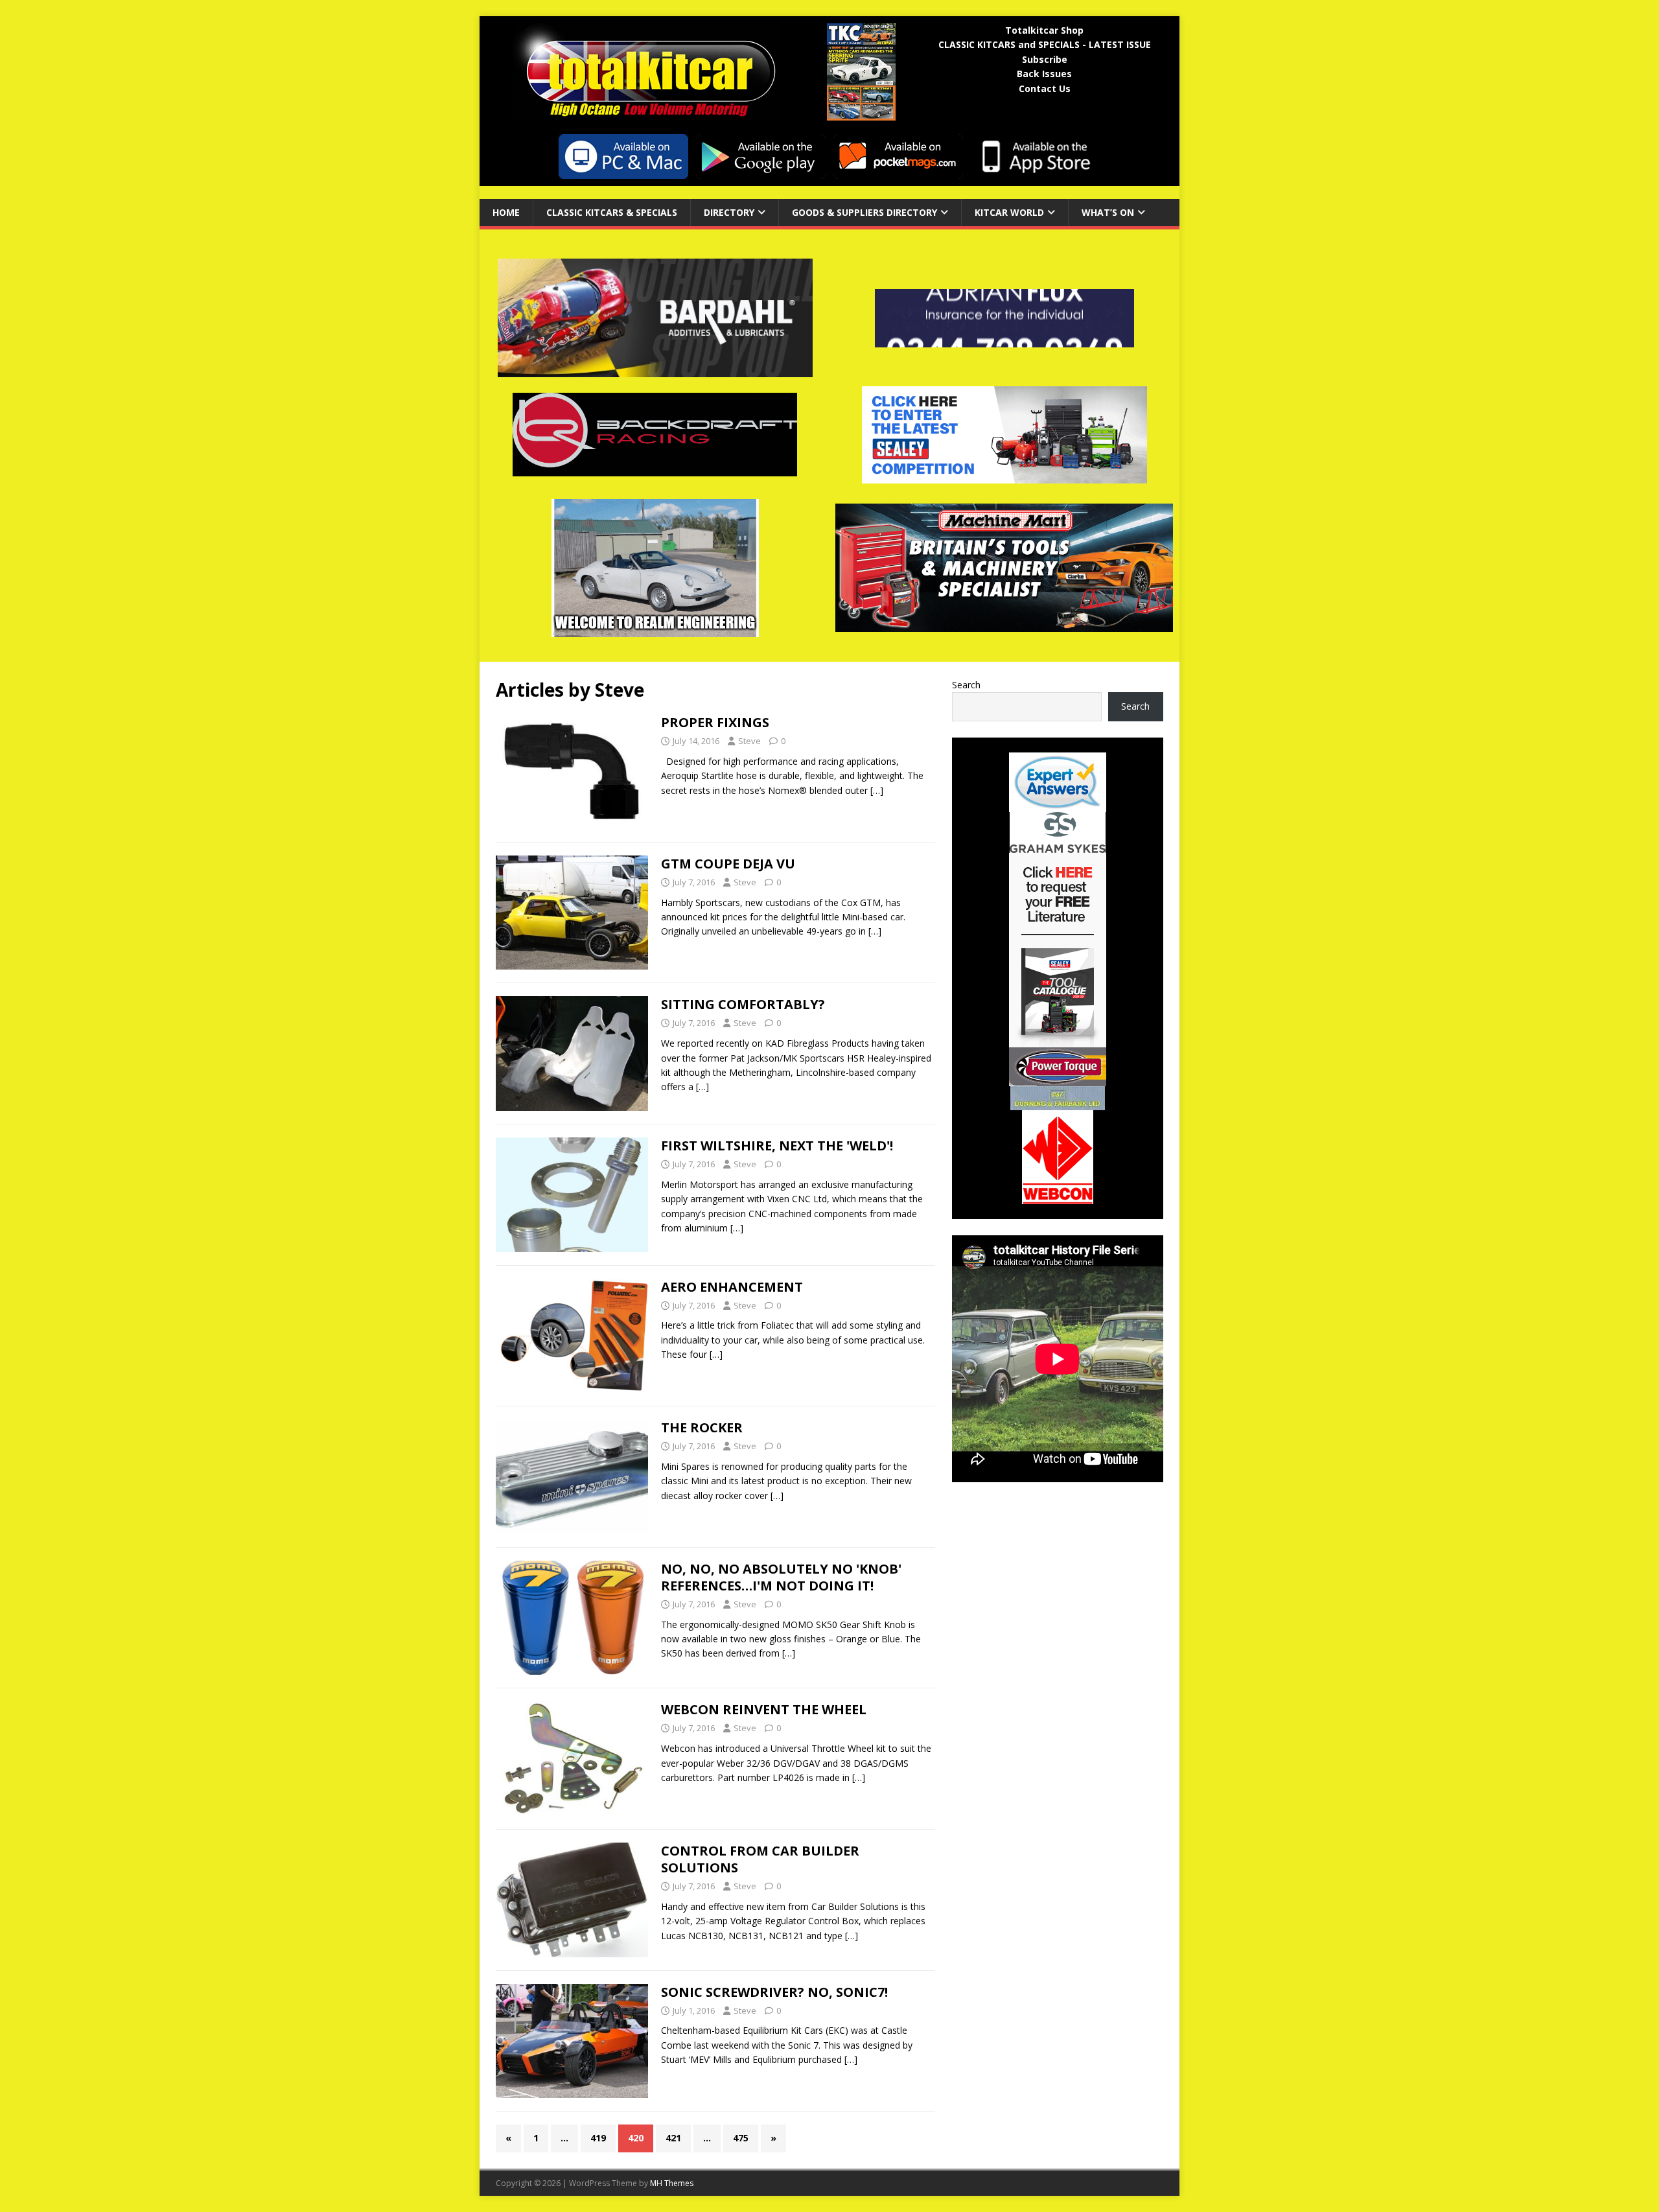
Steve (749, 741)
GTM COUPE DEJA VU (728, 864)
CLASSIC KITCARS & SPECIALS (612, 212)
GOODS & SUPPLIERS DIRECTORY (864, 212)
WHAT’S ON (1108, 212)
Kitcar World (1009, 212)
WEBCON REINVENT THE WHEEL (764, 1709)
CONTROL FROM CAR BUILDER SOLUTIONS (760, 1859)
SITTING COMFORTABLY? (743, 1004)
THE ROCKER (702, 1427)
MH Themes (672, 2183)
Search (966, 685)
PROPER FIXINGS (715, 722)
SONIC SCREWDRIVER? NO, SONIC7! (774, 1992)
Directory (729, 212)
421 (673, 2138)
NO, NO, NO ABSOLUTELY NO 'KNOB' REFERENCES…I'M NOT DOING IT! (781, 1577)
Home (506, 212)
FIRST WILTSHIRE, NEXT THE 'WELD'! (777, 1146)
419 (598, 2138)
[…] (877, 790)
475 (741, 2138)
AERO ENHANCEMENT (732, 1287)
